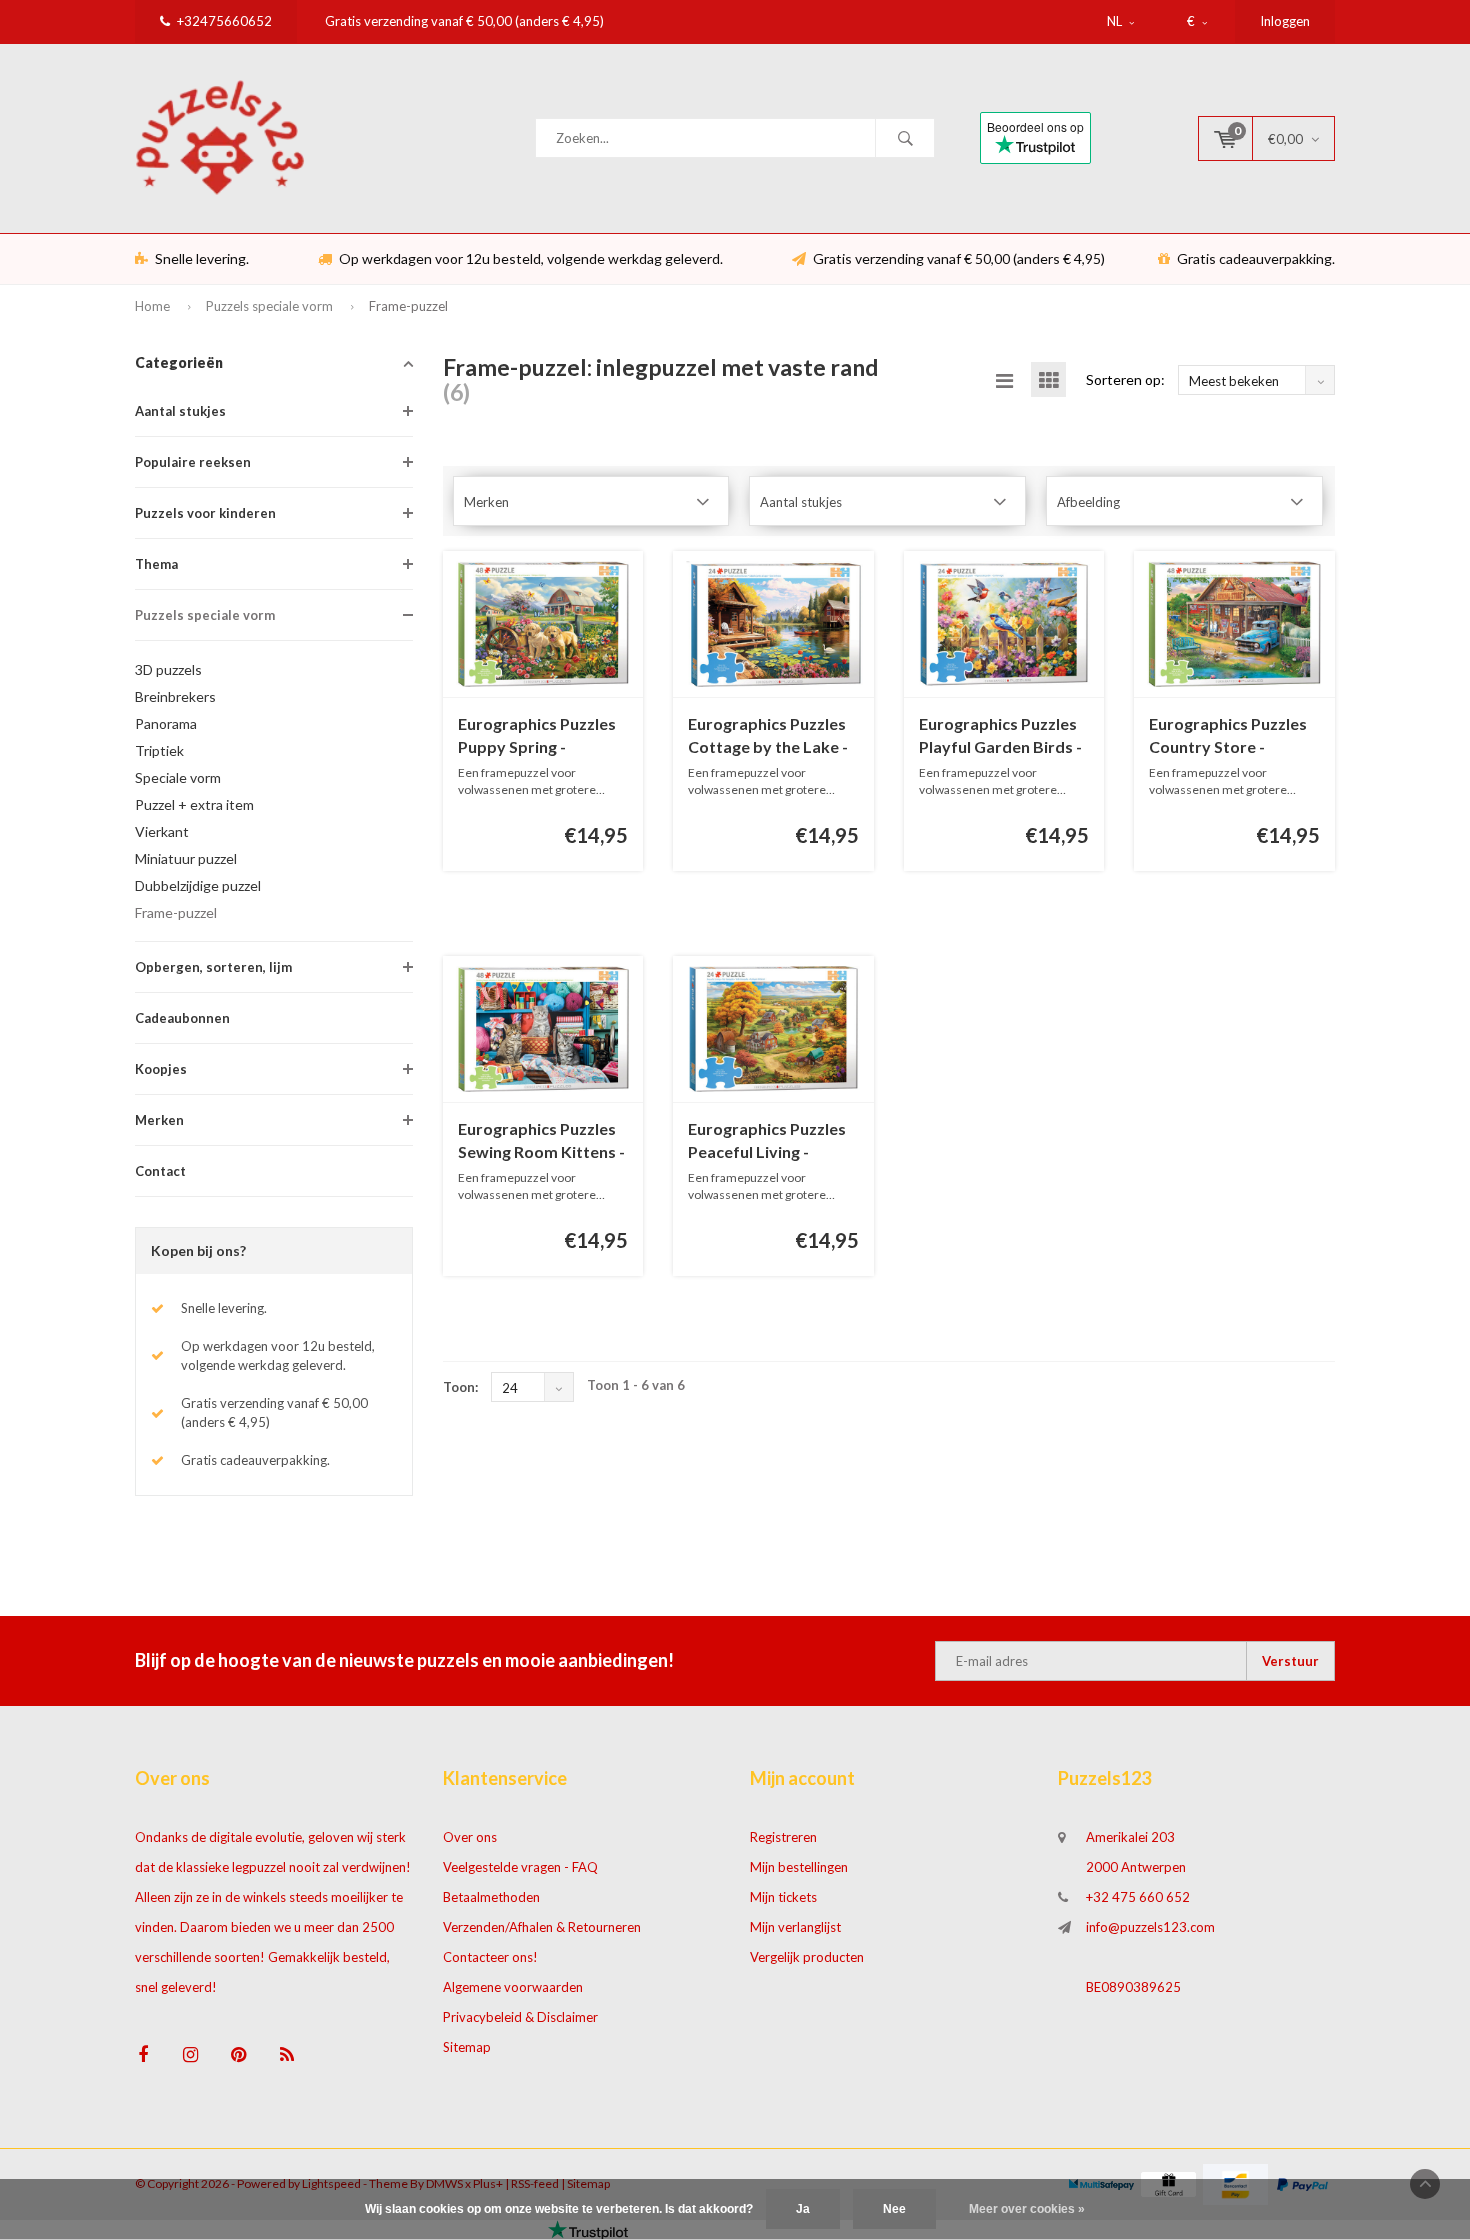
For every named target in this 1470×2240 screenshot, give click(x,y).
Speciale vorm (178, 777)
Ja (803, 2209)
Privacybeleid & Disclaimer (520, 2017)
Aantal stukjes (180, 411)
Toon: (460, 1387)
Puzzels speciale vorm (269, 306)
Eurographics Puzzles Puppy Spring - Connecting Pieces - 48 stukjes (541, 736)
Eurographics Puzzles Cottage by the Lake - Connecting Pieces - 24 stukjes (771, 736)
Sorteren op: (1125, 379)
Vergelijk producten (807, 1957)
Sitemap (467, 2047)
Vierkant (162, 831)
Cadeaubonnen (182, 1018)
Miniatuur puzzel (186, 858)
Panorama (166, 723)
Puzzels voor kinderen (205, 513)
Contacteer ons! (490, 1957)
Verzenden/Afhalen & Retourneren (542, 1927)
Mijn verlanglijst (795, 1927)
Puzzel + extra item (194, 804)
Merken (159, 1120)
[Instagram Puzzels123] (190, 2054)
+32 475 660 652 (1138, 1897)
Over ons (470, 1837)
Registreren (783, 1837)
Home (152, 306)
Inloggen (1285, 21)
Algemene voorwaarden (513, 1987)
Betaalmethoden (491, 1897)
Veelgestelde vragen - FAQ (520, 1867)
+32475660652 (224, 21)
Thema (156, 564)
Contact (160, 1171)
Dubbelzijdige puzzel (198, 885)
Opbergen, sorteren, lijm (213, 967)
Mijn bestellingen (799, 1867)
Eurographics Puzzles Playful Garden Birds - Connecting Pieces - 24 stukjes (1002, 736)
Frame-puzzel (408, 306)
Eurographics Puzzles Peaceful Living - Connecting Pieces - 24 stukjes (771, 1141)
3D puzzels (168, 669)
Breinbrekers (175, 696)
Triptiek (159, 750)
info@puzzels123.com (1150, 1927)
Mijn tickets (783, 1897)
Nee (894, 2209)
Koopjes (161, 1069)
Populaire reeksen (193, 462)
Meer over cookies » (1027, 2209)
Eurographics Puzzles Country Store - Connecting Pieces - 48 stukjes (1232, 736)
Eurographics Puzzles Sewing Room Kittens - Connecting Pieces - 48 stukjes (541, 1141)
